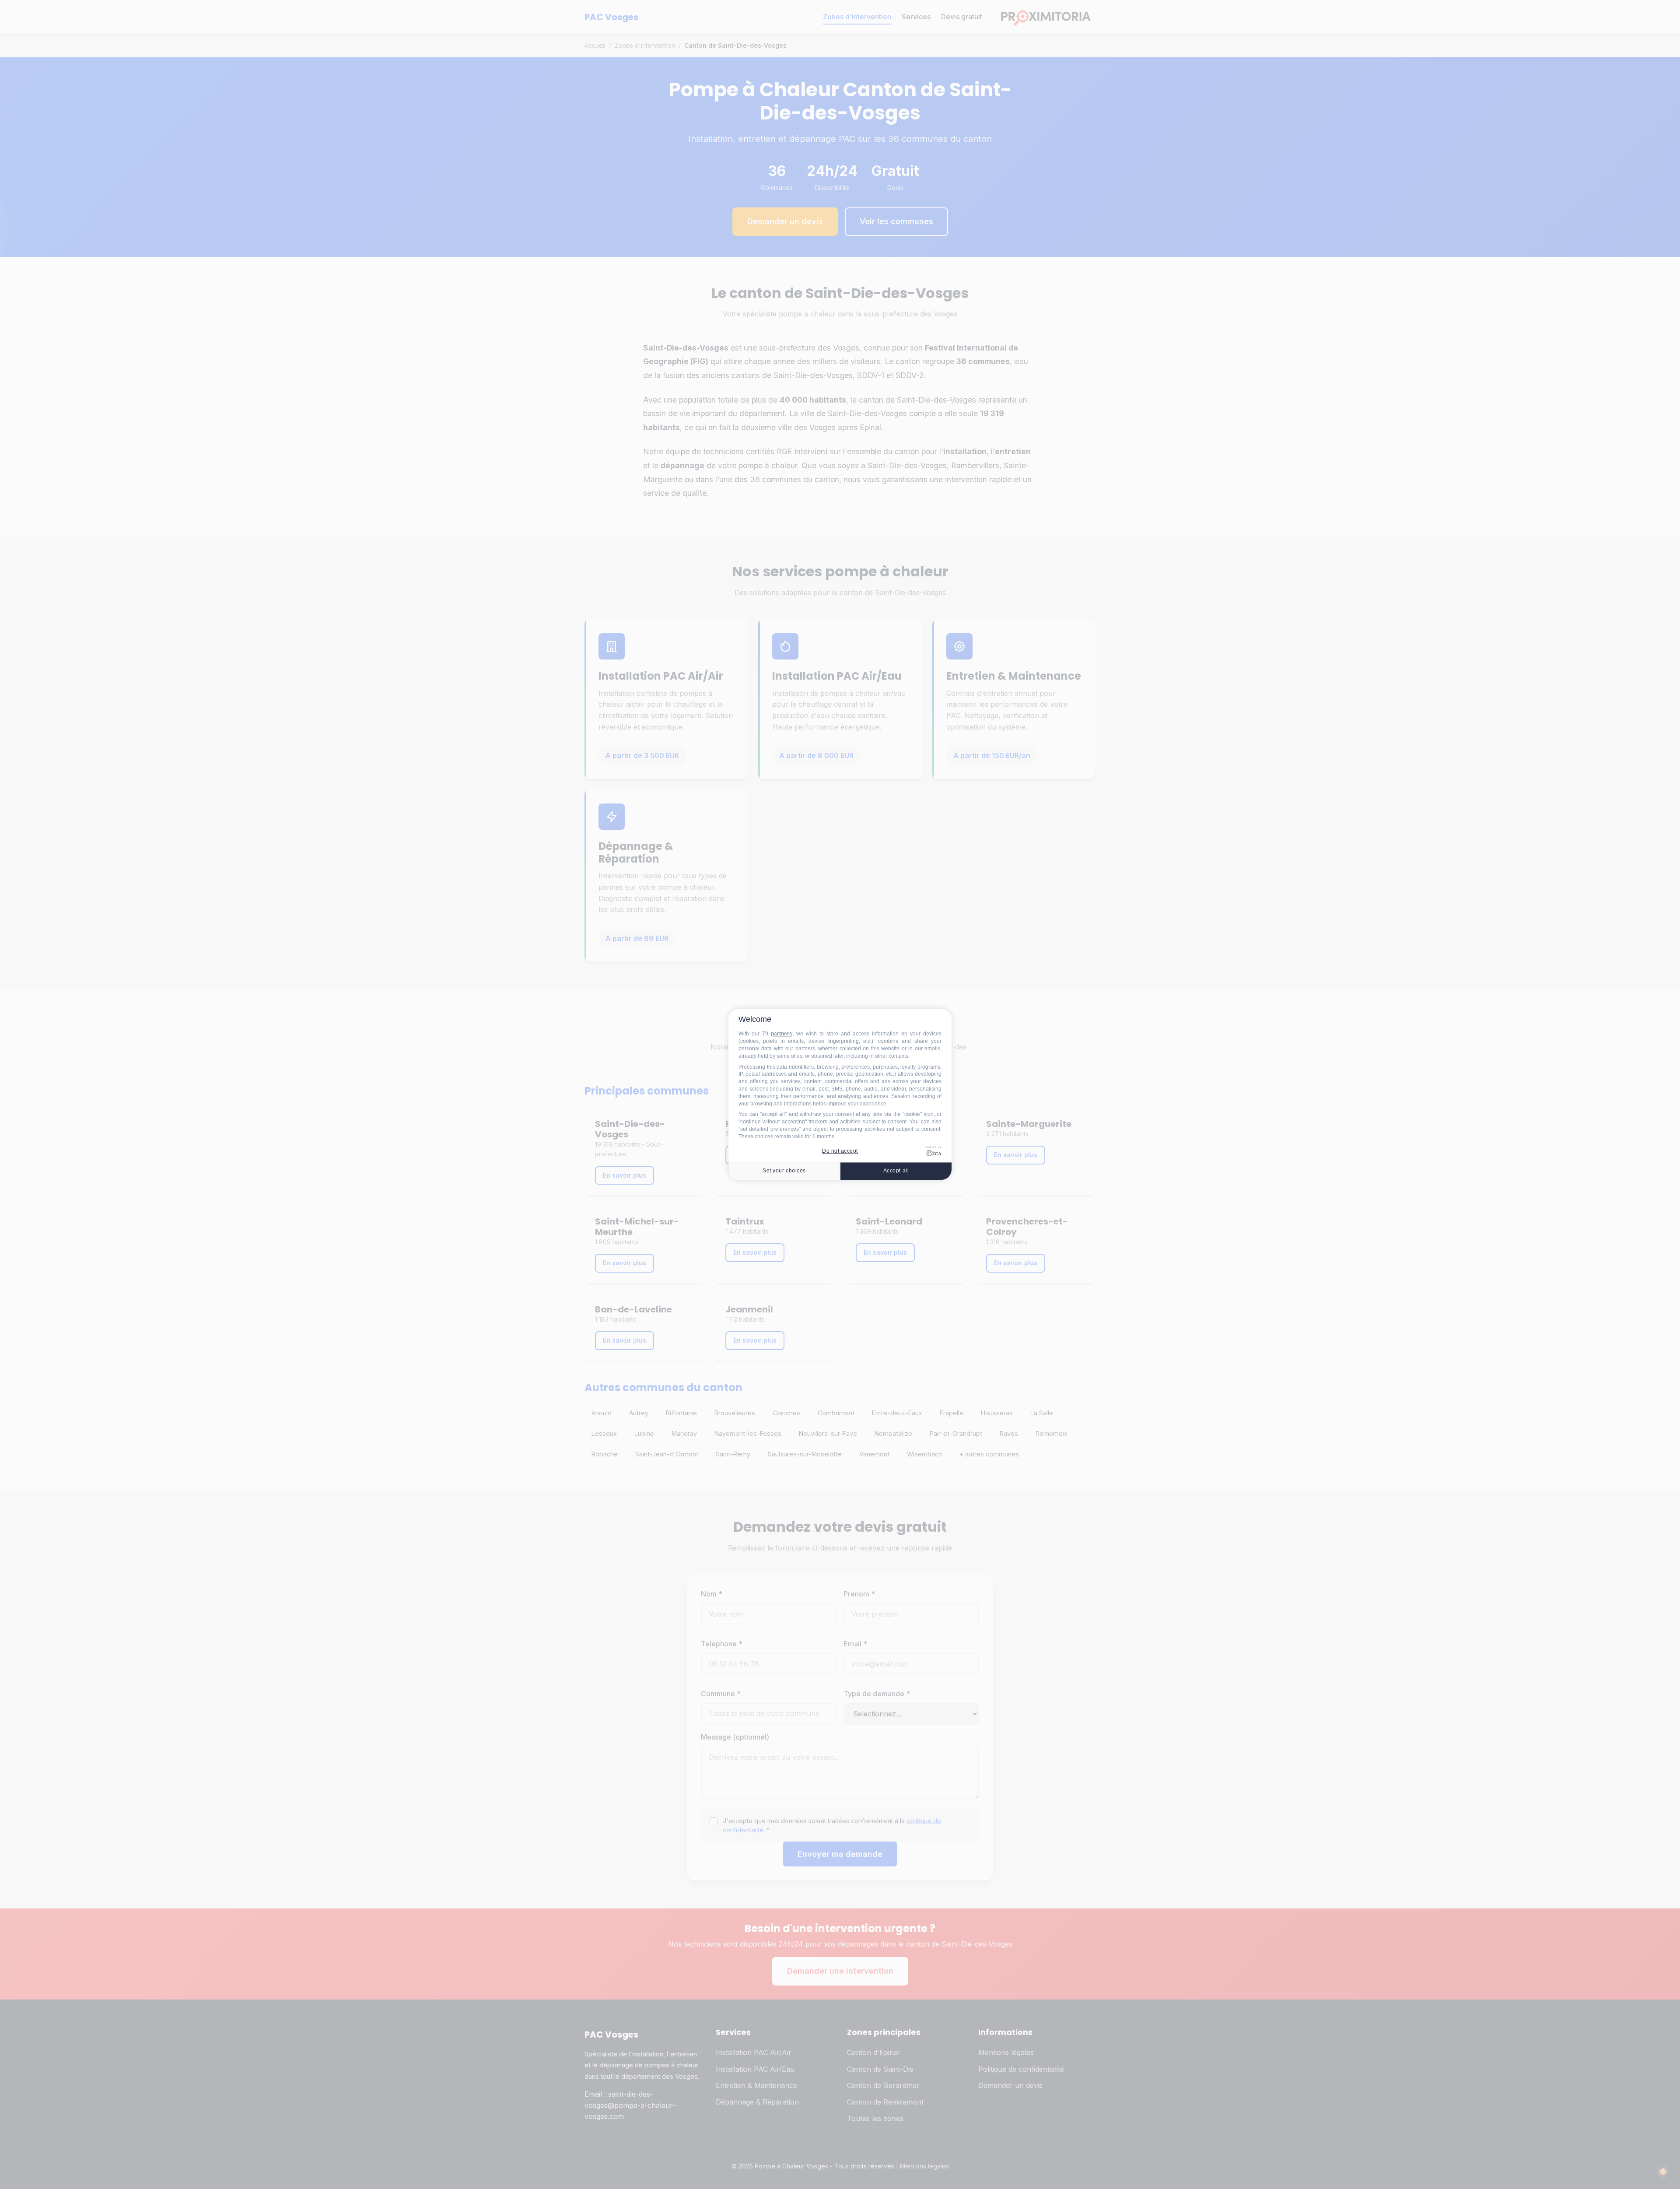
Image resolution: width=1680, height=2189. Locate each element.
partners (782, 1034)
